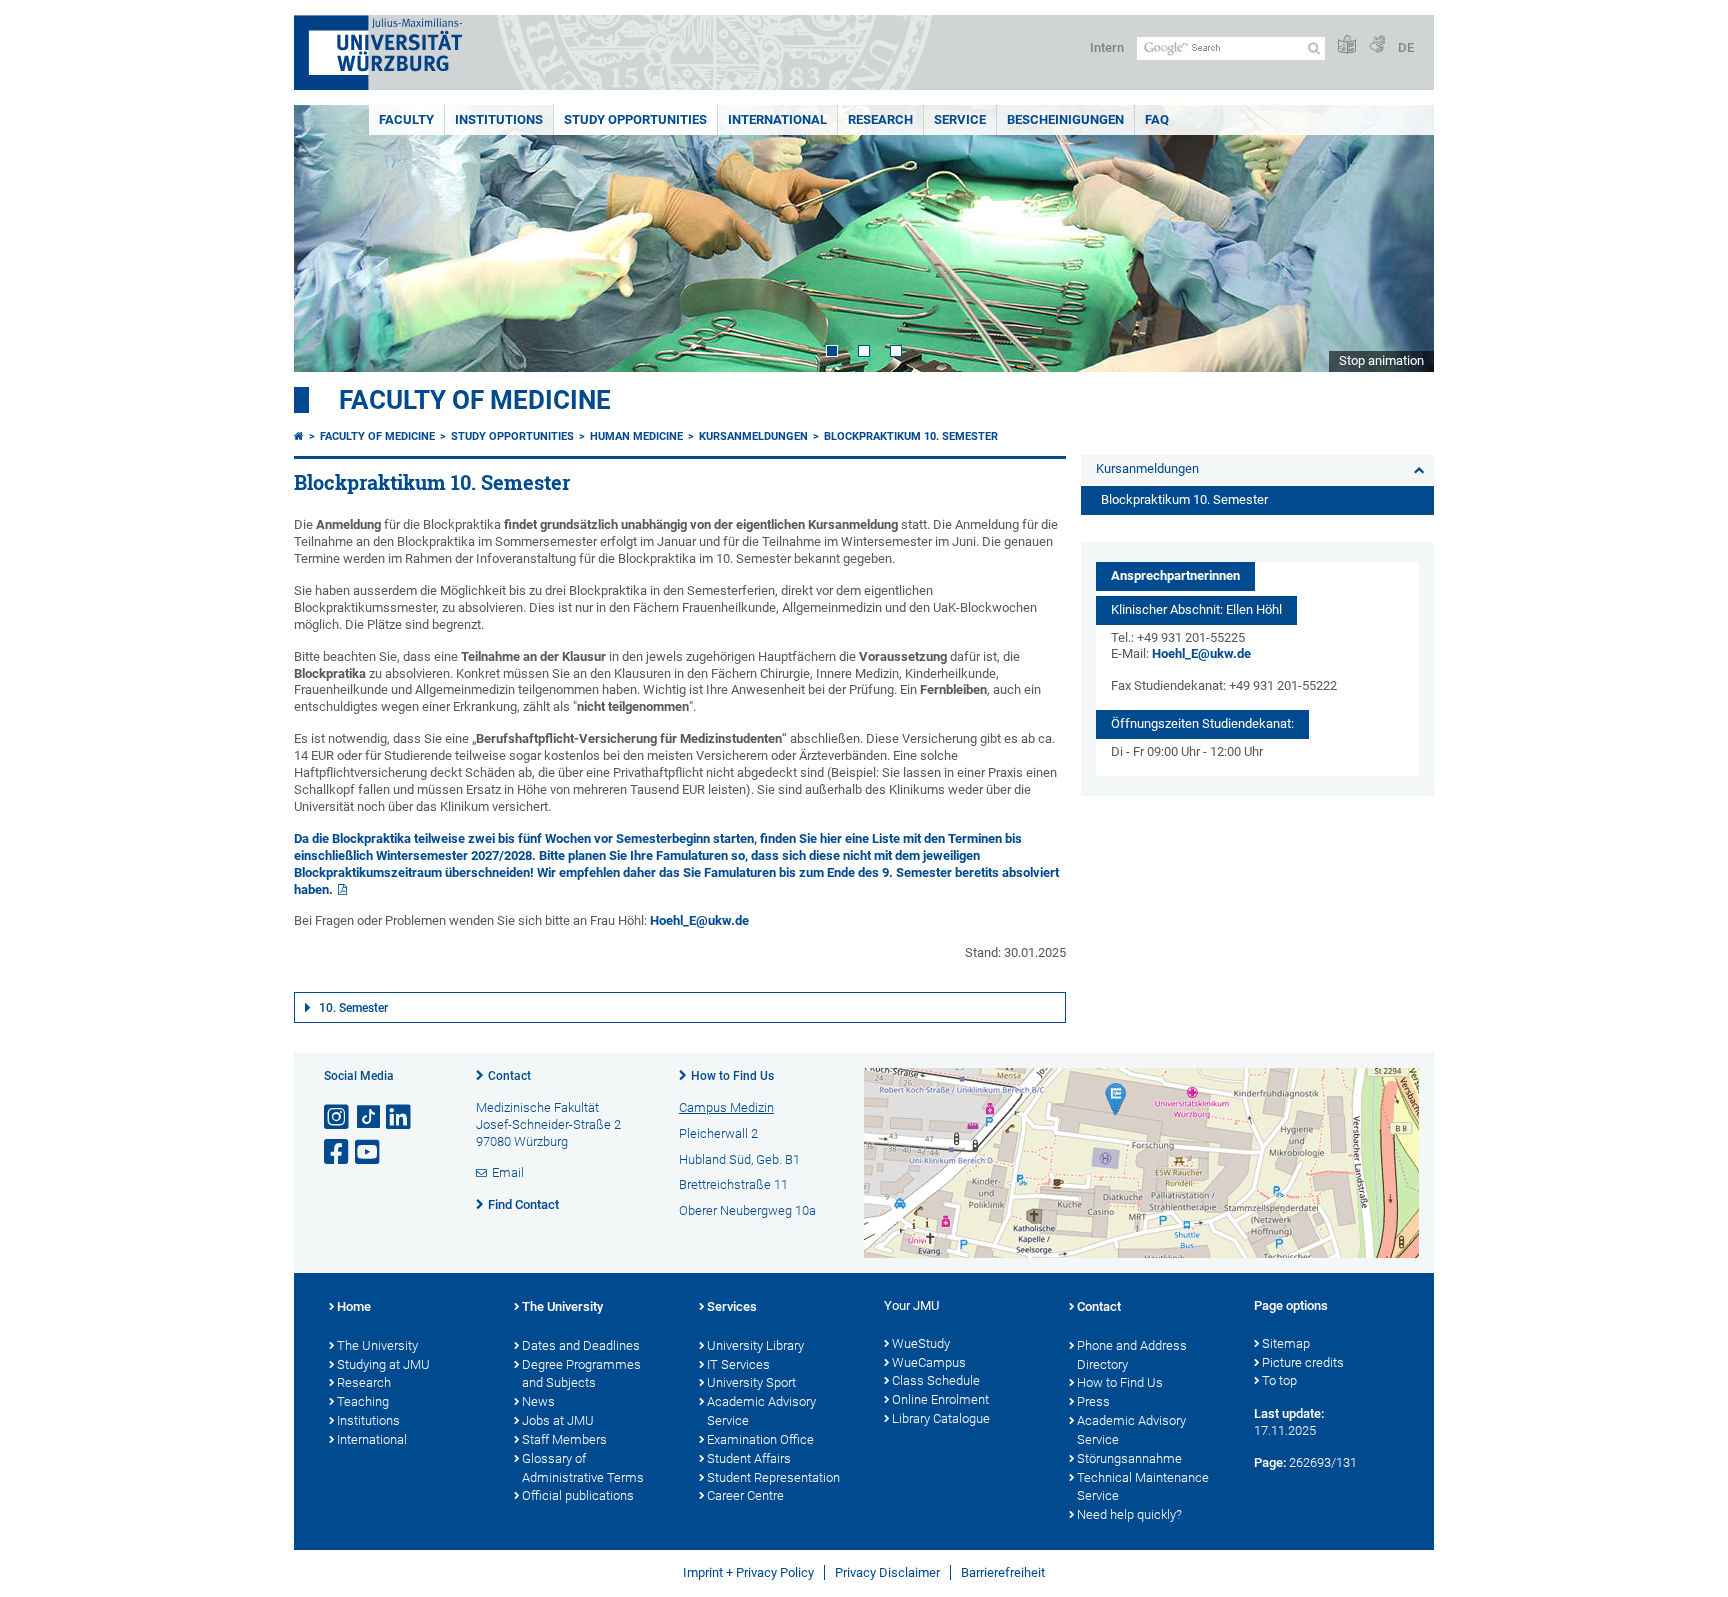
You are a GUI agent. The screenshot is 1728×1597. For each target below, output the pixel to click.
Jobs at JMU (558, 1420)
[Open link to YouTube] (369, 1152)
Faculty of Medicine (475, 400)
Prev (329, 238)
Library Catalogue (941, 1418)
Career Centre (745, 1495)
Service (960, 119)
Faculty (406, 119)
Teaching (363, 1401)
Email (508, 1172)
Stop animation (1381, 360)
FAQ (1157, 119)
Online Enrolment (940, 1399)
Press (1093, 1401)
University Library (755, 1345)
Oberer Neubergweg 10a (747, 1210)
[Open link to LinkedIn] (400, 1117)
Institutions (499, 119)
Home (354, 1306)
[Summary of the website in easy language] (1347, 45)
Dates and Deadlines (581, 1345)
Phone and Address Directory (1132, 1355)
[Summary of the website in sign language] (1377, 45)
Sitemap (1286, 1343)
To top (1279, 1380)
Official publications (578, 1495)
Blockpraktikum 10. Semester (911, 436)
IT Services (738, 1364)
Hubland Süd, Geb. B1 (739, 1159)
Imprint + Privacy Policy (748, 1572)
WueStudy (921, 1343)
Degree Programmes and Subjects (581, 1374)
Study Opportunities (635, 119)
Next (1399, 238)
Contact (509, 1076)
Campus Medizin (726, 1107)
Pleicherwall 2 (718, 1133)
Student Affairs (749, 1458)
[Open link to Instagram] (338, 1117)
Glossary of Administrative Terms (583, 1468)
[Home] (299, 436)
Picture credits (1303, 1362)
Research (880, 119)
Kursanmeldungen (753, 436)
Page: (1270, 1462)
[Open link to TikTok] (369, 1117)
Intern (1107, 47)
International (777, 119)
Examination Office (760, 1439)
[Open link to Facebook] (338, 1152)
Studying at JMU (383, 1364)
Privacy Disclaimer (887, 1572)
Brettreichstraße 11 (733, 1184)
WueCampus (929, 1362)
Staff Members (564, 1439)
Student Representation (773, 1477)
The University (377, 1345)
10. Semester (353, 1008)
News (538, 1401)
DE (1406, 47)
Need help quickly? (1129, 1514)
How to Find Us (732, 1076)
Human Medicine (636, 436)
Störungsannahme (1129, 1458)
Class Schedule (936, 1380)
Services (732, 1306)
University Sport (751, 1382)
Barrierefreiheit (1003, 1572)
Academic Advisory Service (761, 1411)
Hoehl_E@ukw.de (699, 920)
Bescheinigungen (1065, 119)
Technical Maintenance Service (1143, 1487)
